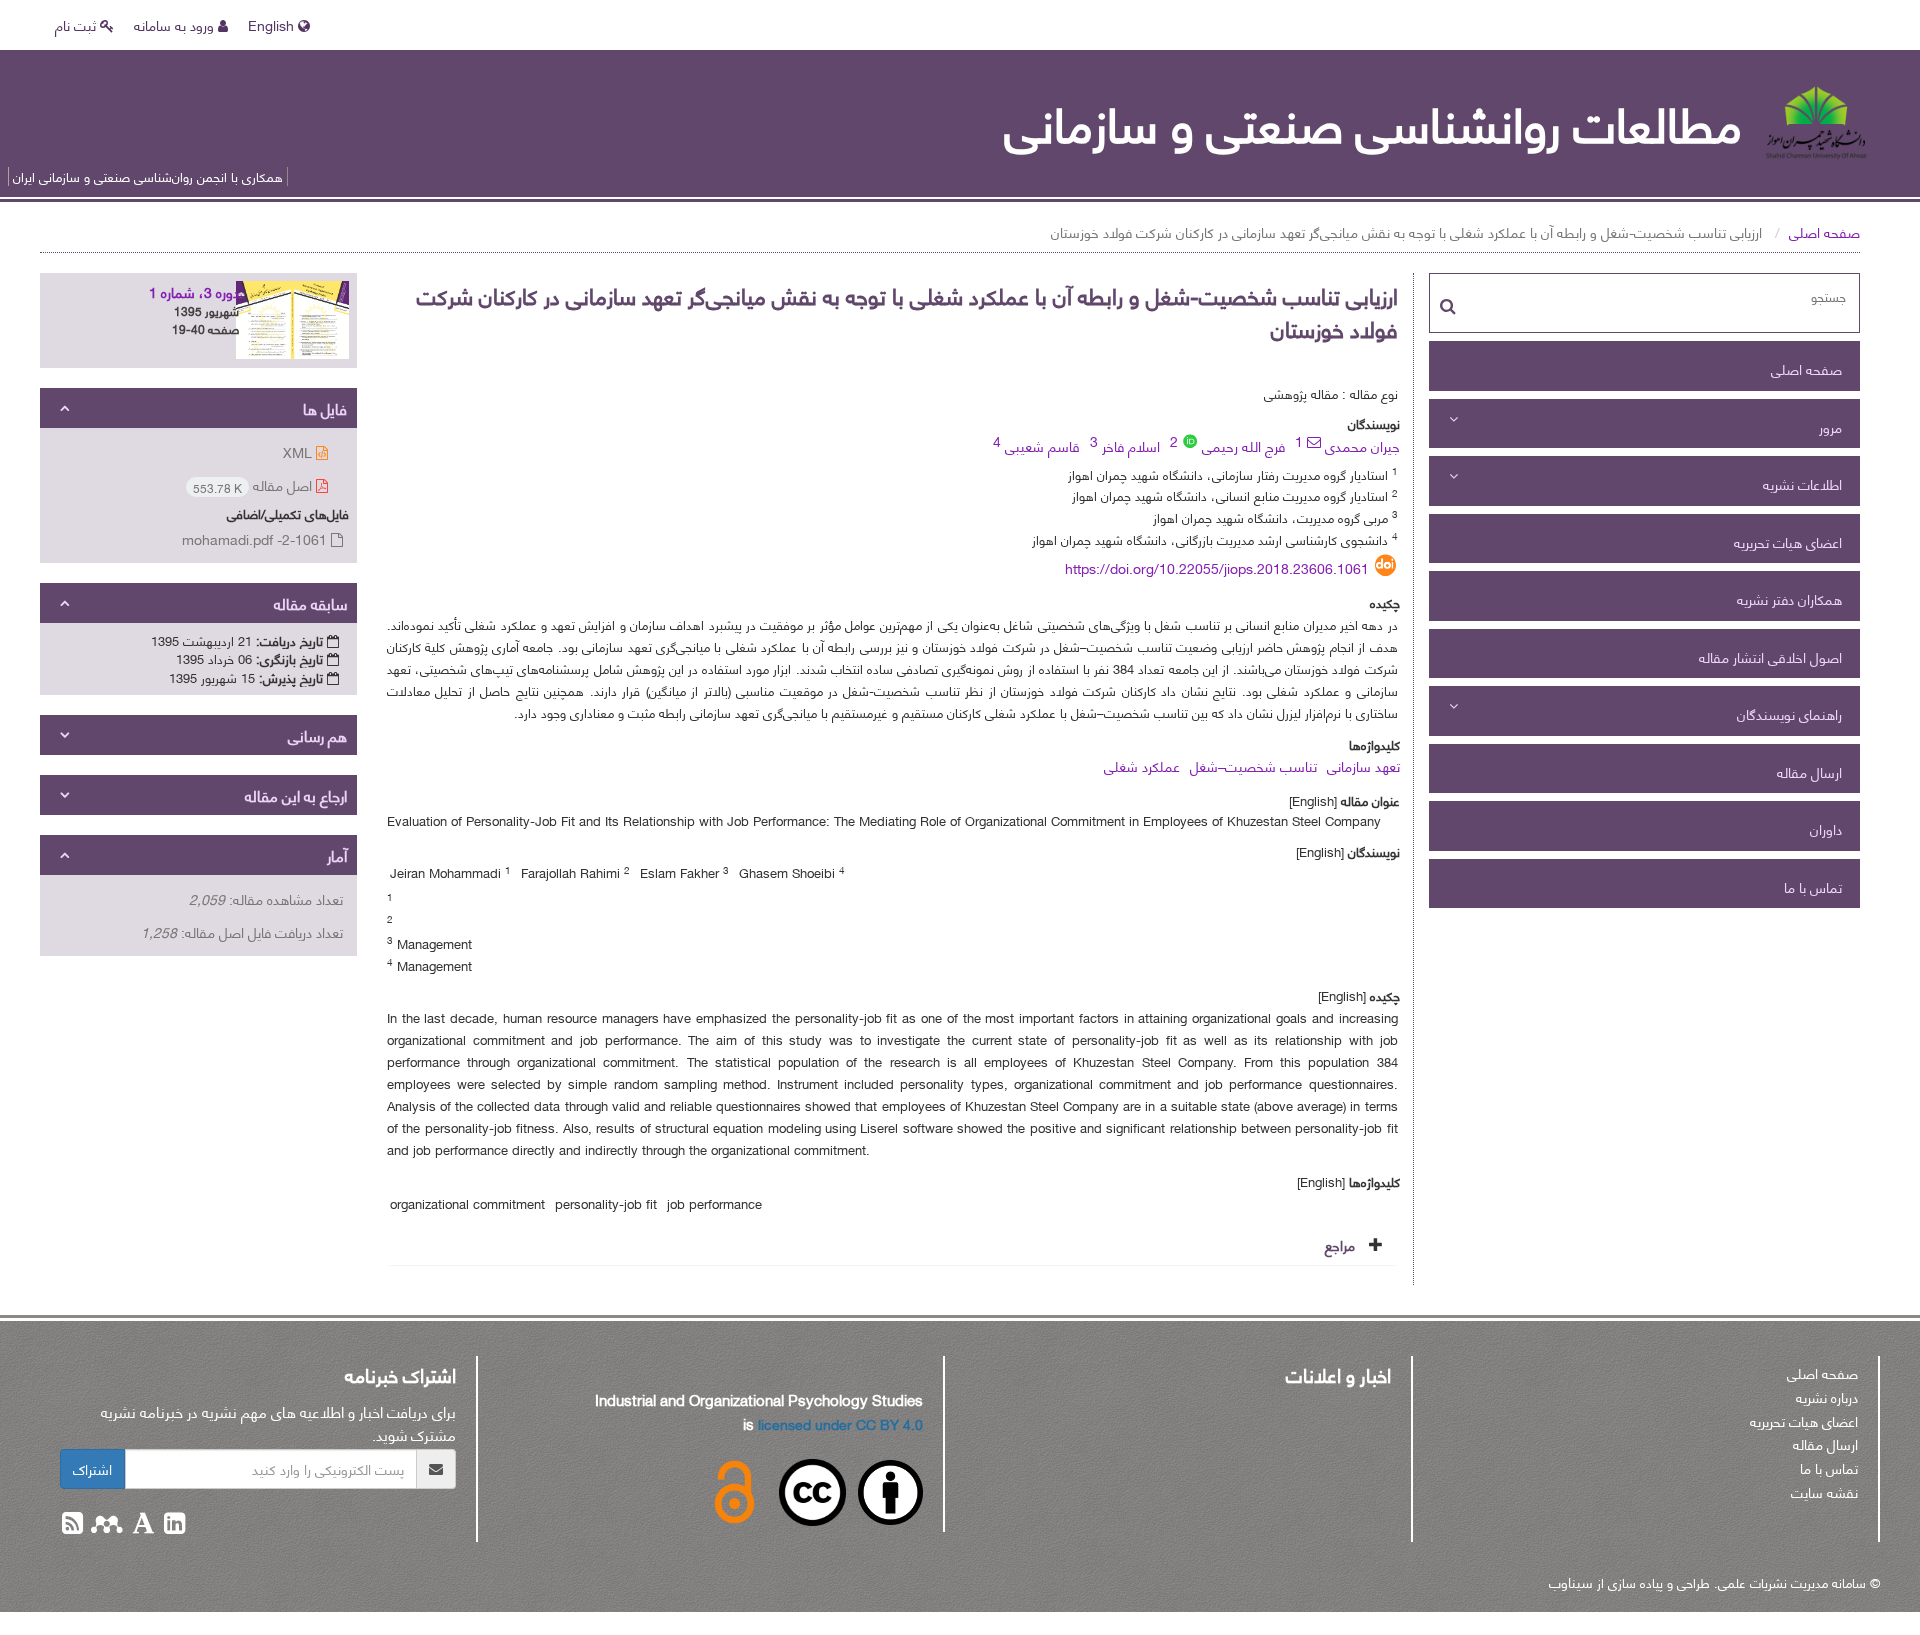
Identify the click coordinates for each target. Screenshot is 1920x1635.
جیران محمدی (1362, 445)
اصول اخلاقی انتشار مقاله (1770, 656)
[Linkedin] (172, 1525)
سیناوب (1571, 1581)
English (273, 24)
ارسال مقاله (1809, 771)
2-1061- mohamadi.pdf (256, 538)
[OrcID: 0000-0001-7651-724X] (1190, 441)
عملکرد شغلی (1142, 765)
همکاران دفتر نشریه (1789, 598)
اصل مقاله (254, 485)
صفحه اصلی (1824, 231)
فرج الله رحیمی (1243, 445)
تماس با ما (1813, 886)
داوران (1826, 828)
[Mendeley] (105, 1525)
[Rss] (72, 1525)
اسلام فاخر (1131, 445)
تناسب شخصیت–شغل (1253, 765)
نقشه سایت (1824, 1491)
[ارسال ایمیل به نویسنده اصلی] (1314, 442)
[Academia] (141, 1525)
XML (299, 451)
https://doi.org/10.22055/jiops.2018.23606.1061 (1217, 567)
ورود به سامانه (176, 24)
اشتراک (92, 1468)
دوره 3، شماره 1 (194, 291)
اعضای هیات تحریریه (1788, 541)
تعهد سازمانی (1363, 765)
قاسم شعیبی (1042, 445)
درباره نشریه (1827, 1396)
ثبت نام (77, 24)
